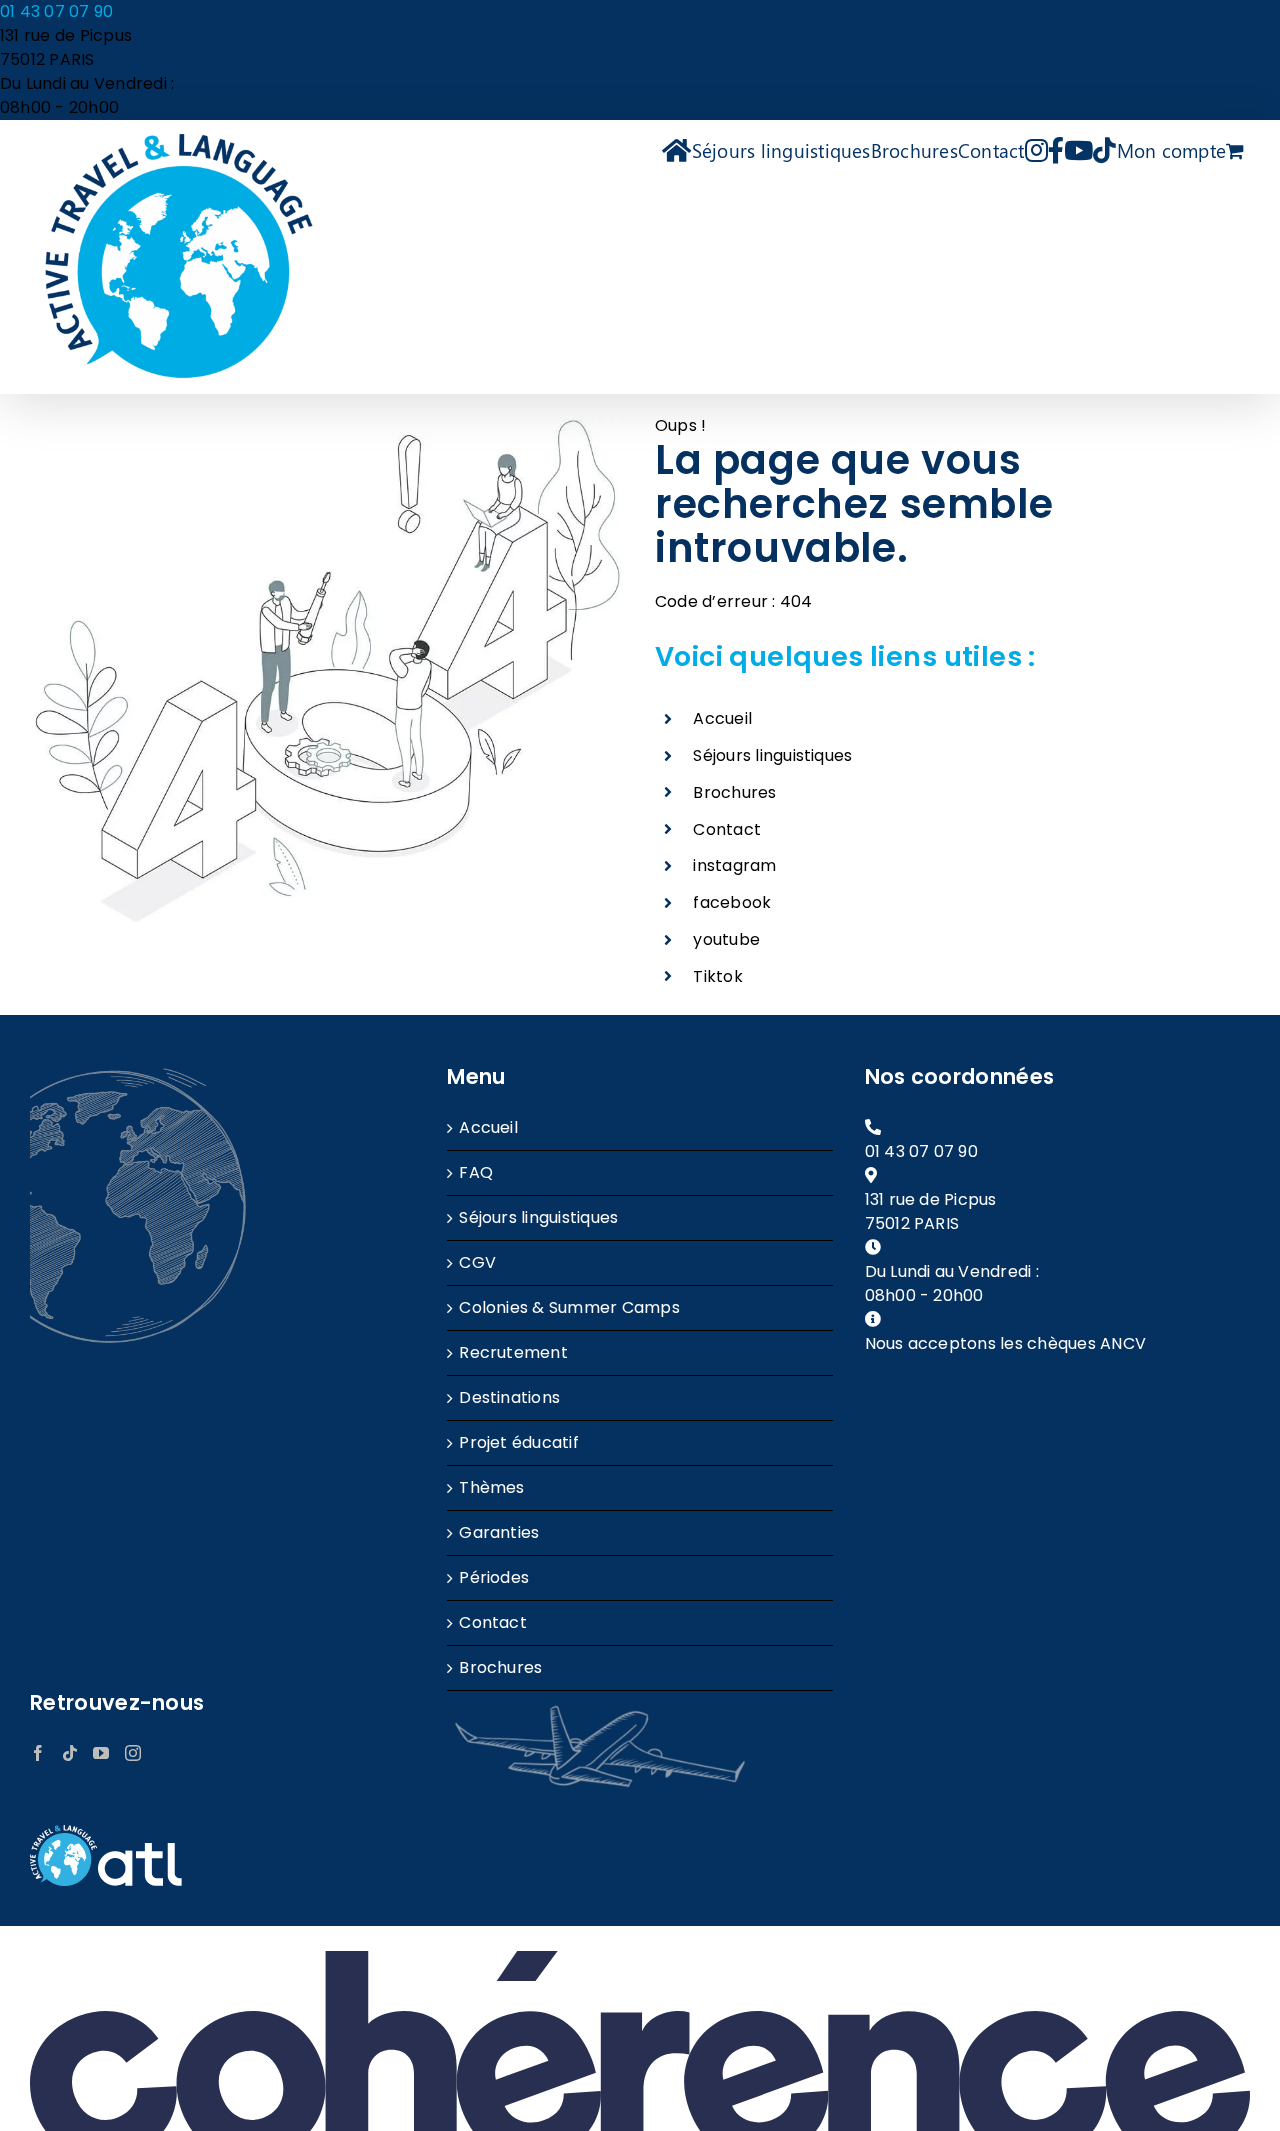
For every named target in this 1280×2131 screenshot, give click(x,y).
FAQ (476, 1172)
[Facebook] (38, 1753)
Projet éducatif (519, 1442)
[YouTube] (101, 1753)
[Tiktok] (70, 1753)
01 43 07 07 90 (56, 11)
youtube (726, 939)
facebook (732, 902)
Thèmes (491, 1487)
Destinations (509, 1397)
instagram (734, 865)
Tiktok (717, 976)
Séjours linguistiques (772, 755)
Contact (727, 829)
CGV (477, 1262)
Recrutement (513, 1352)
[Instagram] (133, 1753)
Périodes (494, 1577)
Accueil (722, 718)
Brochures (734, 792)
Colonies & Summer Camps (569, 1307)
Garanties (499, 1532)
